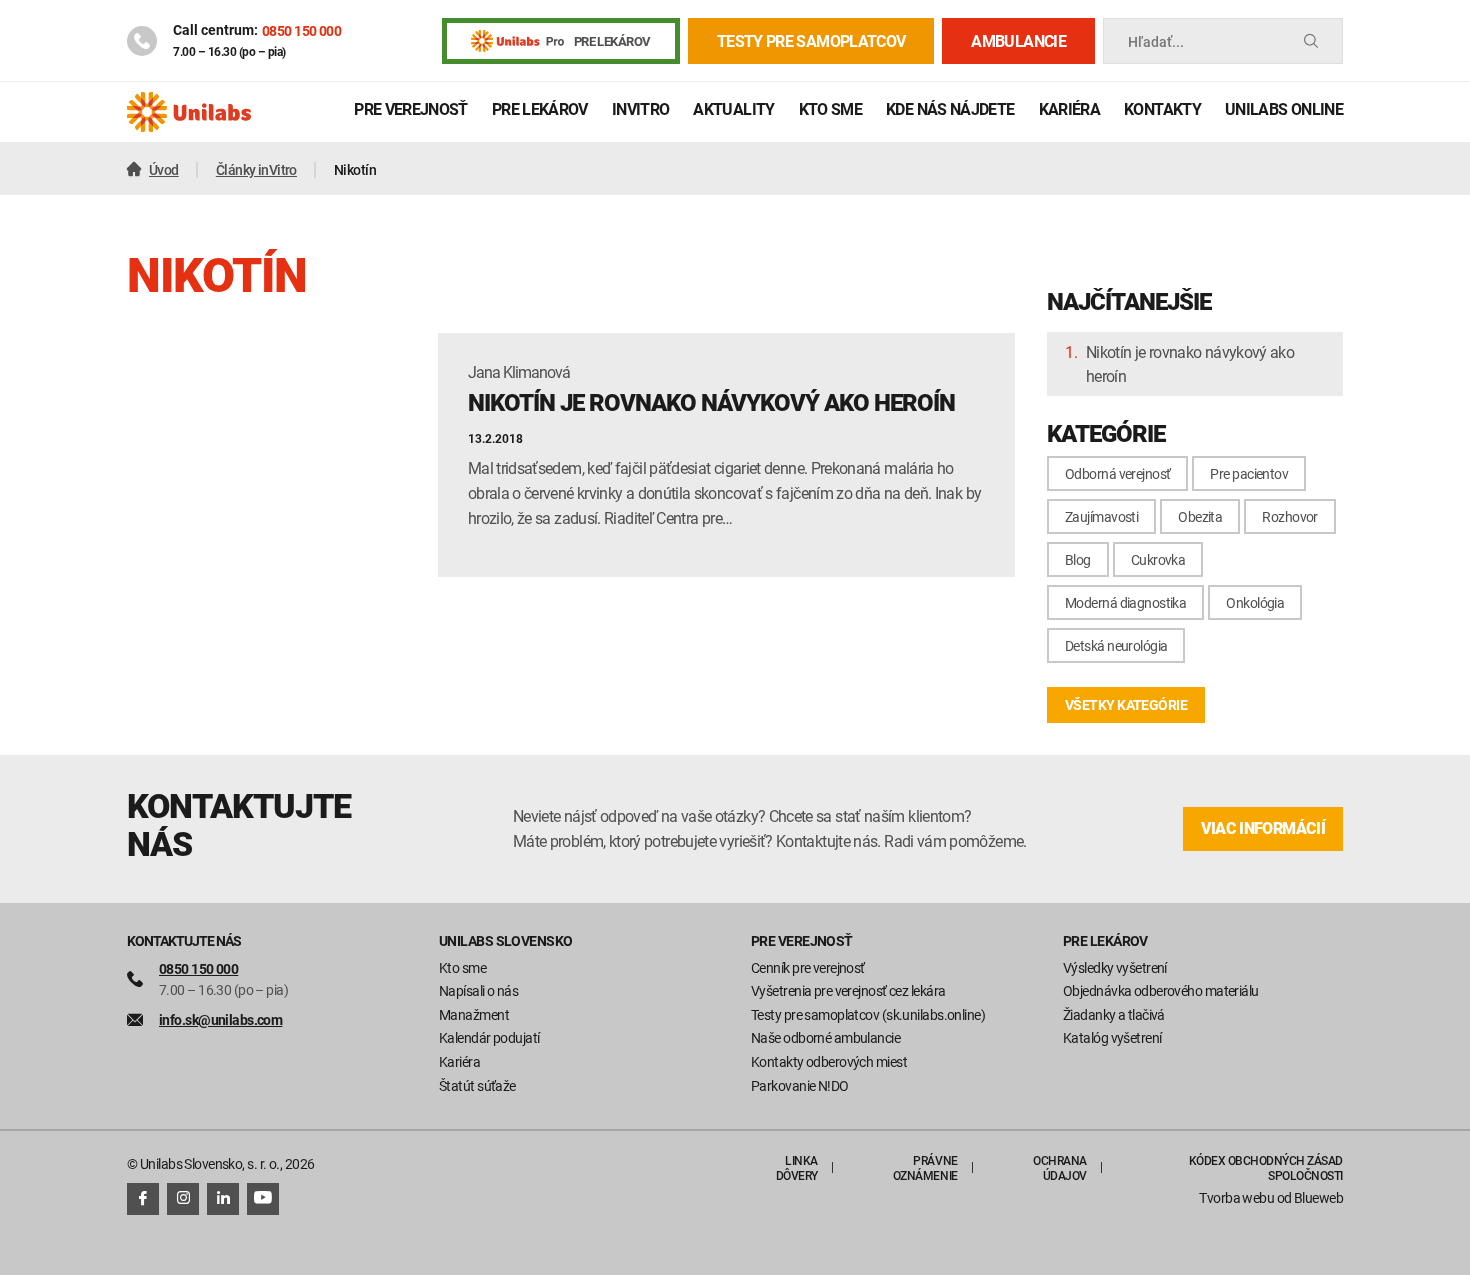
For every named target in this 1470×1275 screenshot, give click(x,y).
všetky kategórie (1126, 704)
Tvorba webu (1236, 1197)
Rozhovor (1290, 516)
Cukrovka (1158, 559)
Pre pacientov (1249, 473)
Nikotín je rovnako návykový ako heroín (1190, 364)
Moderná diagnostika (1125, 602)
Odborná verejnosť (1117, 473)
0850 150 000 (301, 30)
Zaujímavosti (1101, 516)
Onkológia (1255, 602)
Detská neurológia (1116, 645)
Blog (1078, 559)
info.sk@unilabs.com (220, 1019)
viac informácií (1263, 828)
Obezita (1200, 516)
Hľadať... (1156, 41)
